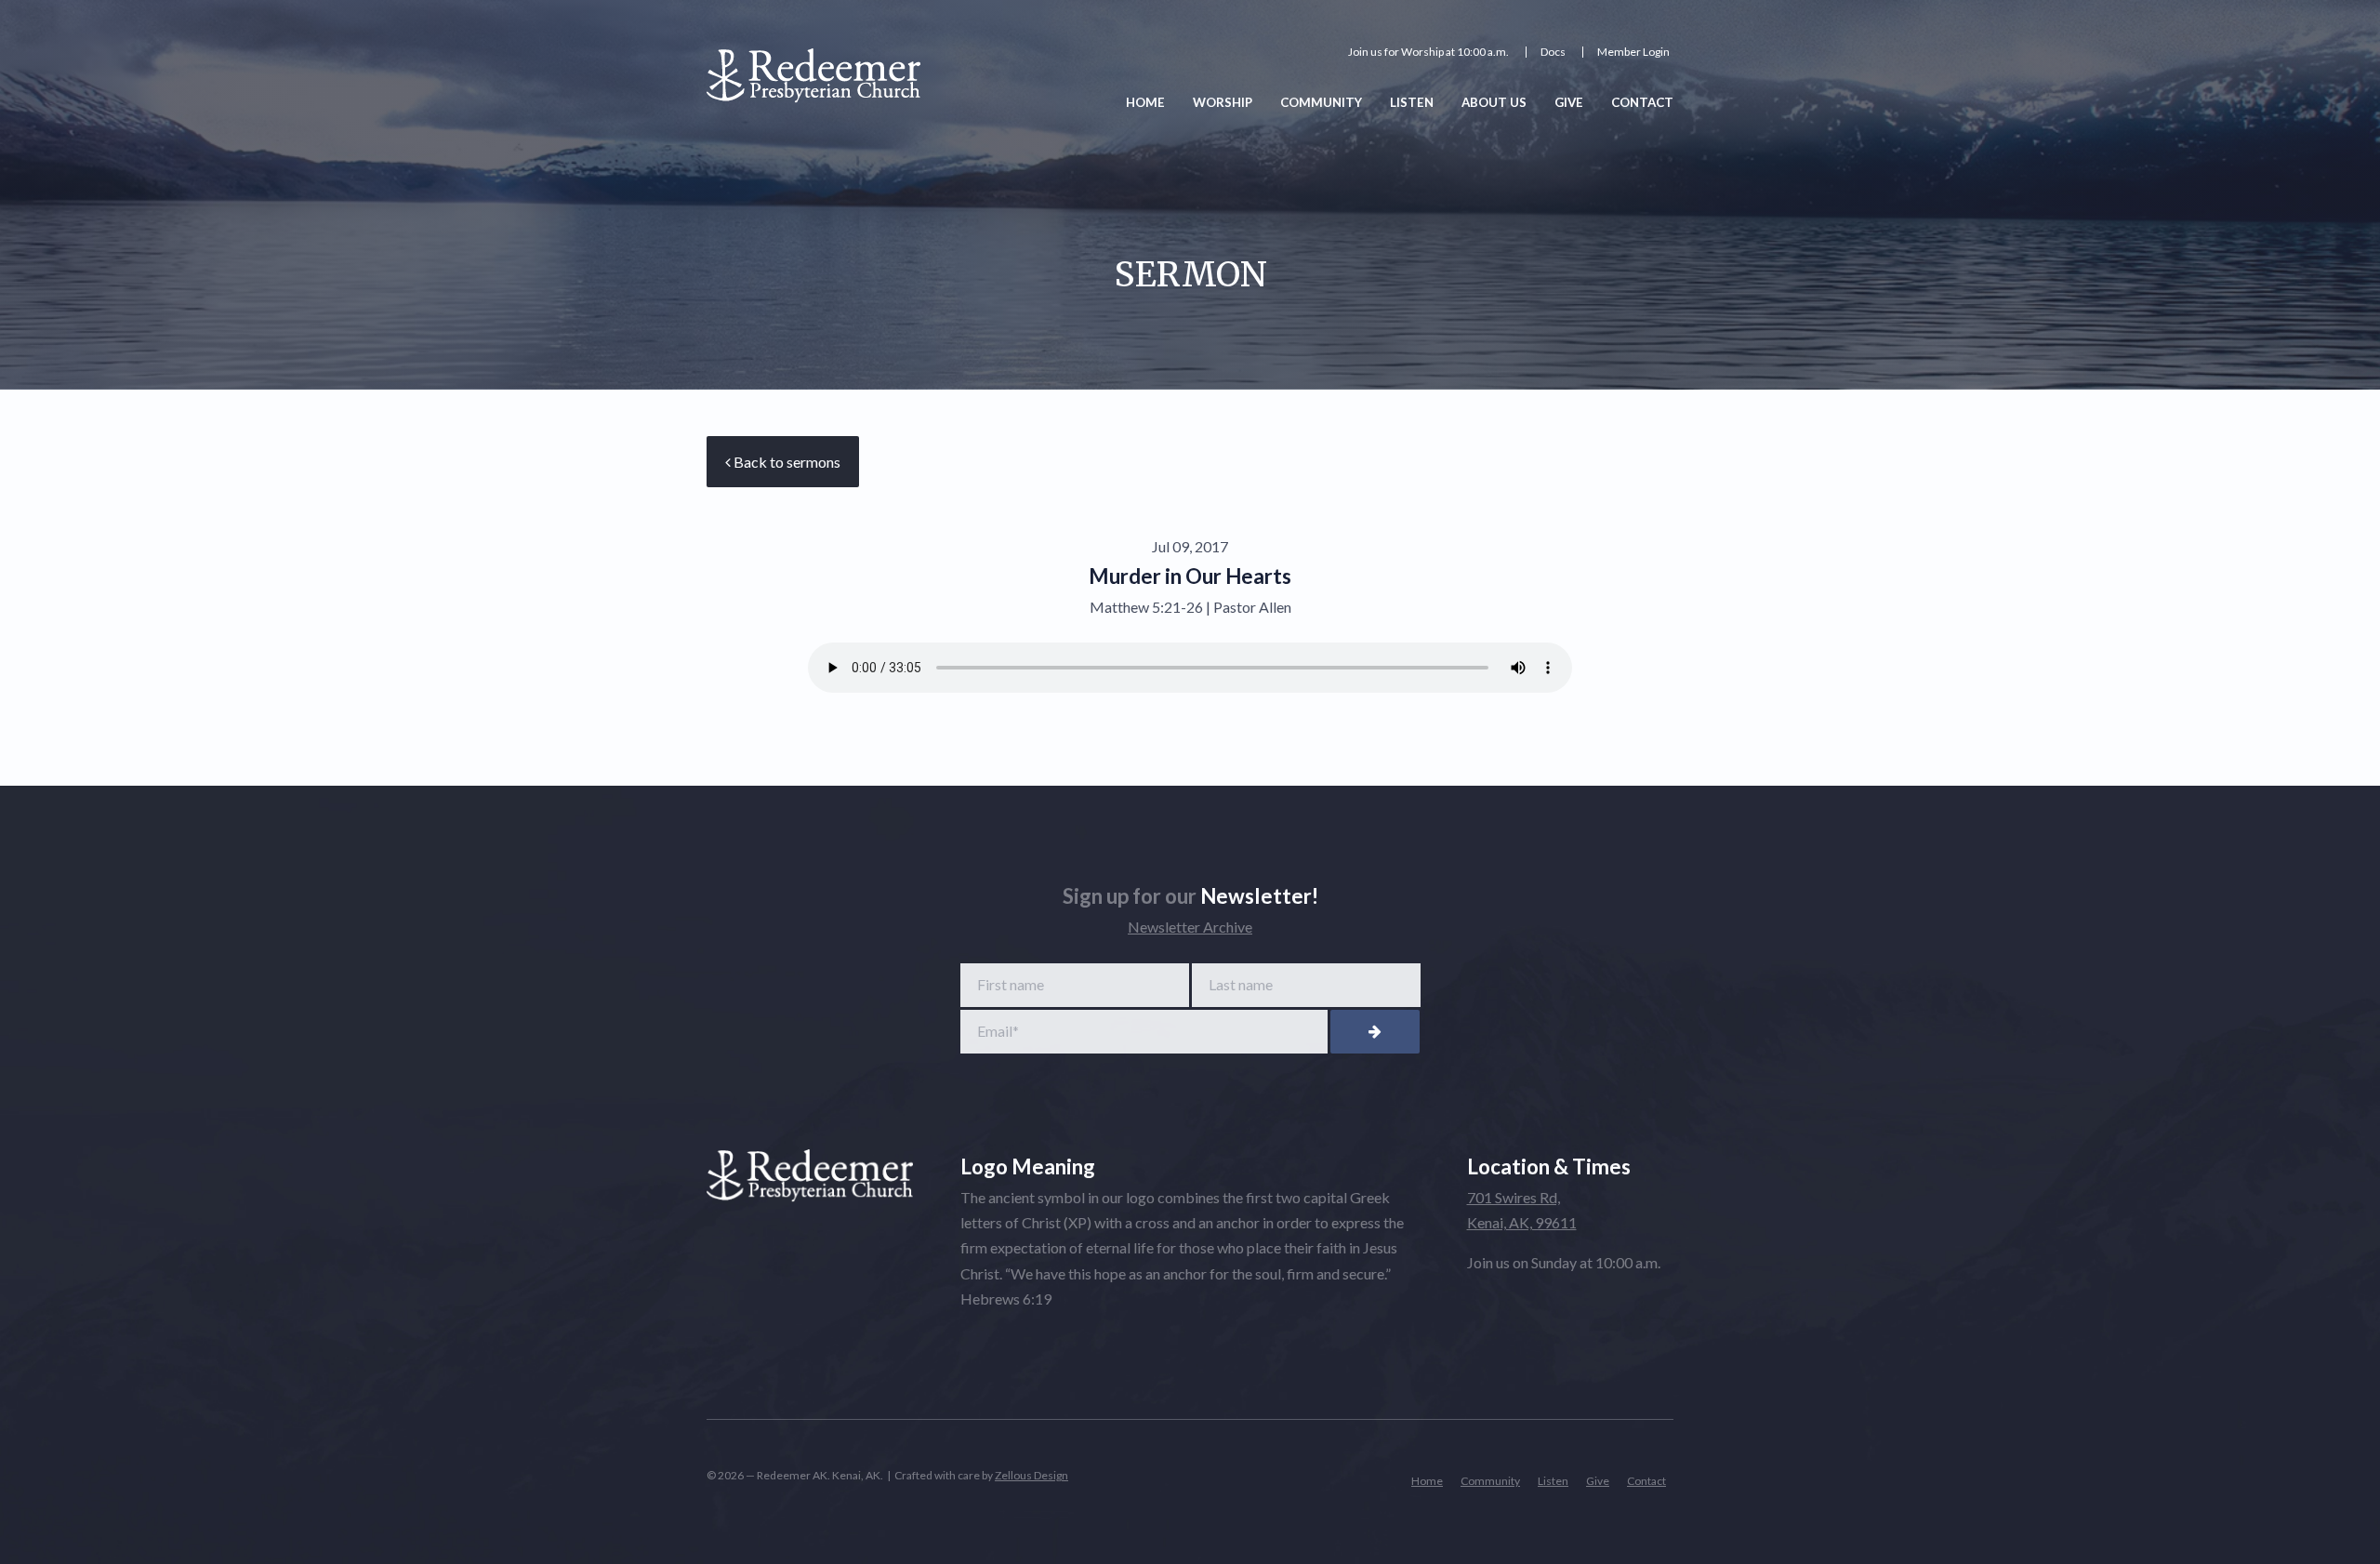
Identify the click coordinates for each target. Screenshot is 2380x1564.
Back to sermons (786, 462)
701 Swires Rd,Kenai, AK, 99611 (1522, 1210)
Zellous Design (1031, 1475)
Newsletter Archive (1190, 927)
